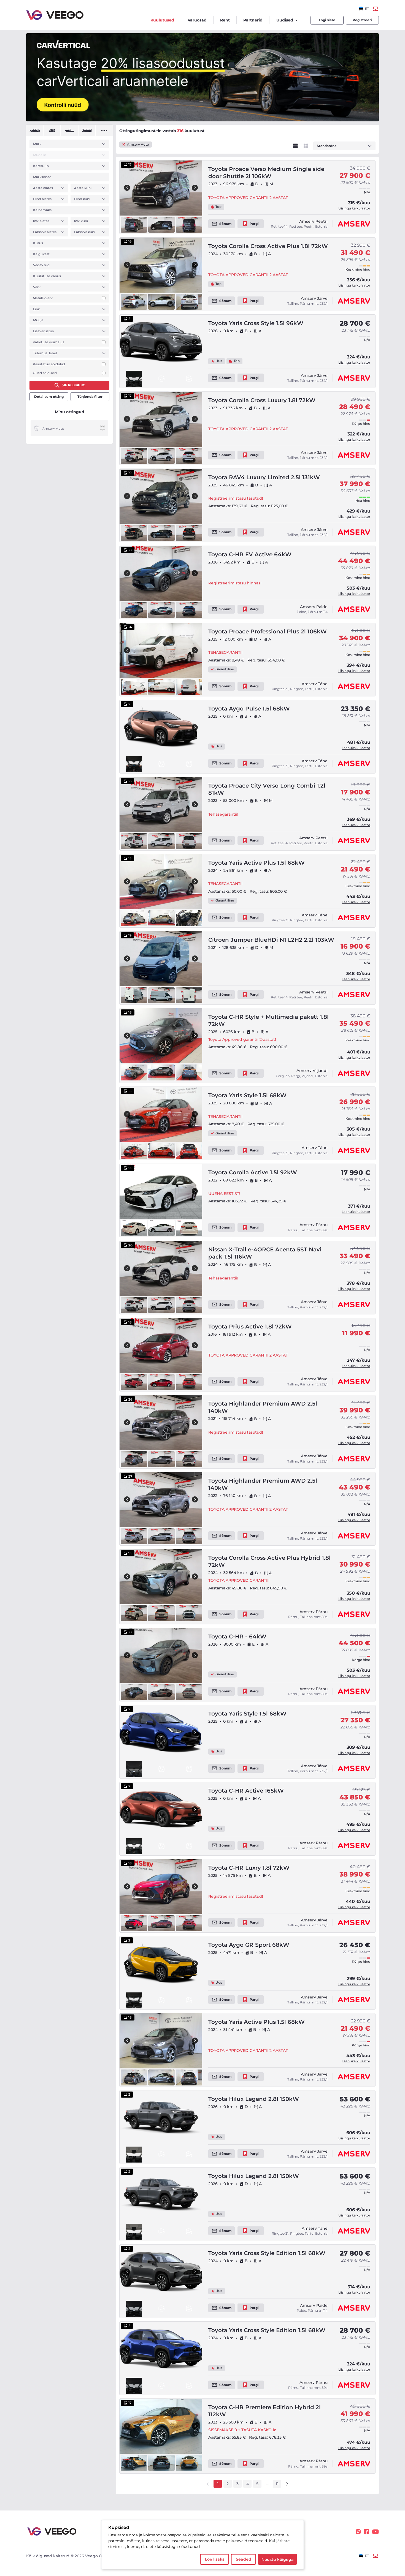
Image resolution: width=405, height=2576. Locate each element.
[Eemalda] (36, 428)
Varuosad (197, 20)
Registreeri (362, 20)
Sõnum (226, 224)
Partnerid (253, 20)
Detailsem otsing (49, 397)
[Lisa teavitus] (102, 428)
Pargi (254, 224)
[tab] (35, 130)
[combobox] (364, 9)
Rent (225, 20)
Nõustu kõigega (278, 2559)
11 (277, 2484)
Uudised (285, 20)
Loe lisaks (215, 2559)
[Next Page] (287, 2484)
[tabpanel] (69, 258)
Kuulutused (162, 20)
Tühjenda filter (90, 397)
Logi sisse (327, 20)
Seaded (244, 2559)
